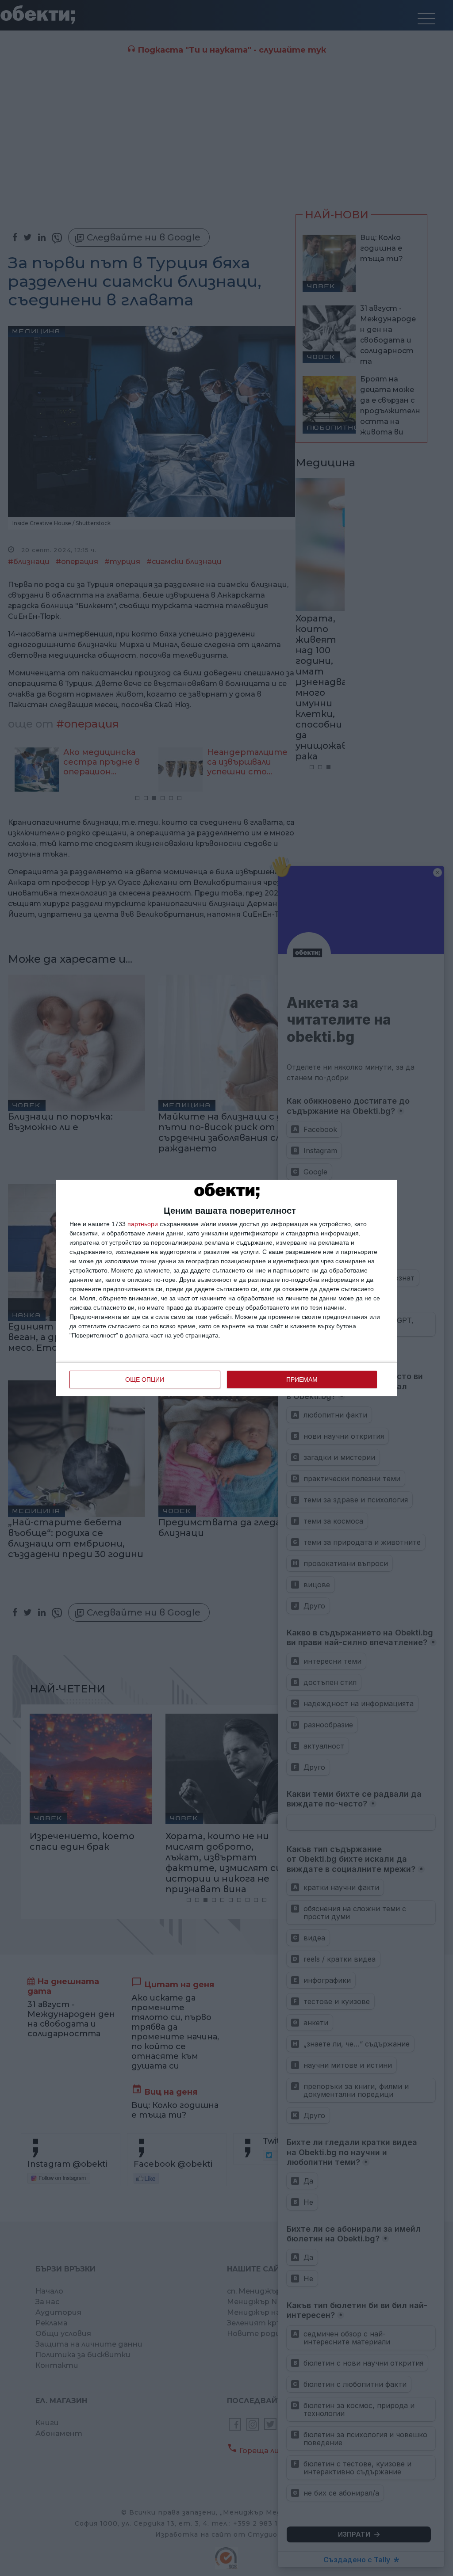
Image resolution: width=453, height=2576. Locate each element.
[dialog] (226, 1288)
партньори (143, 1224)
